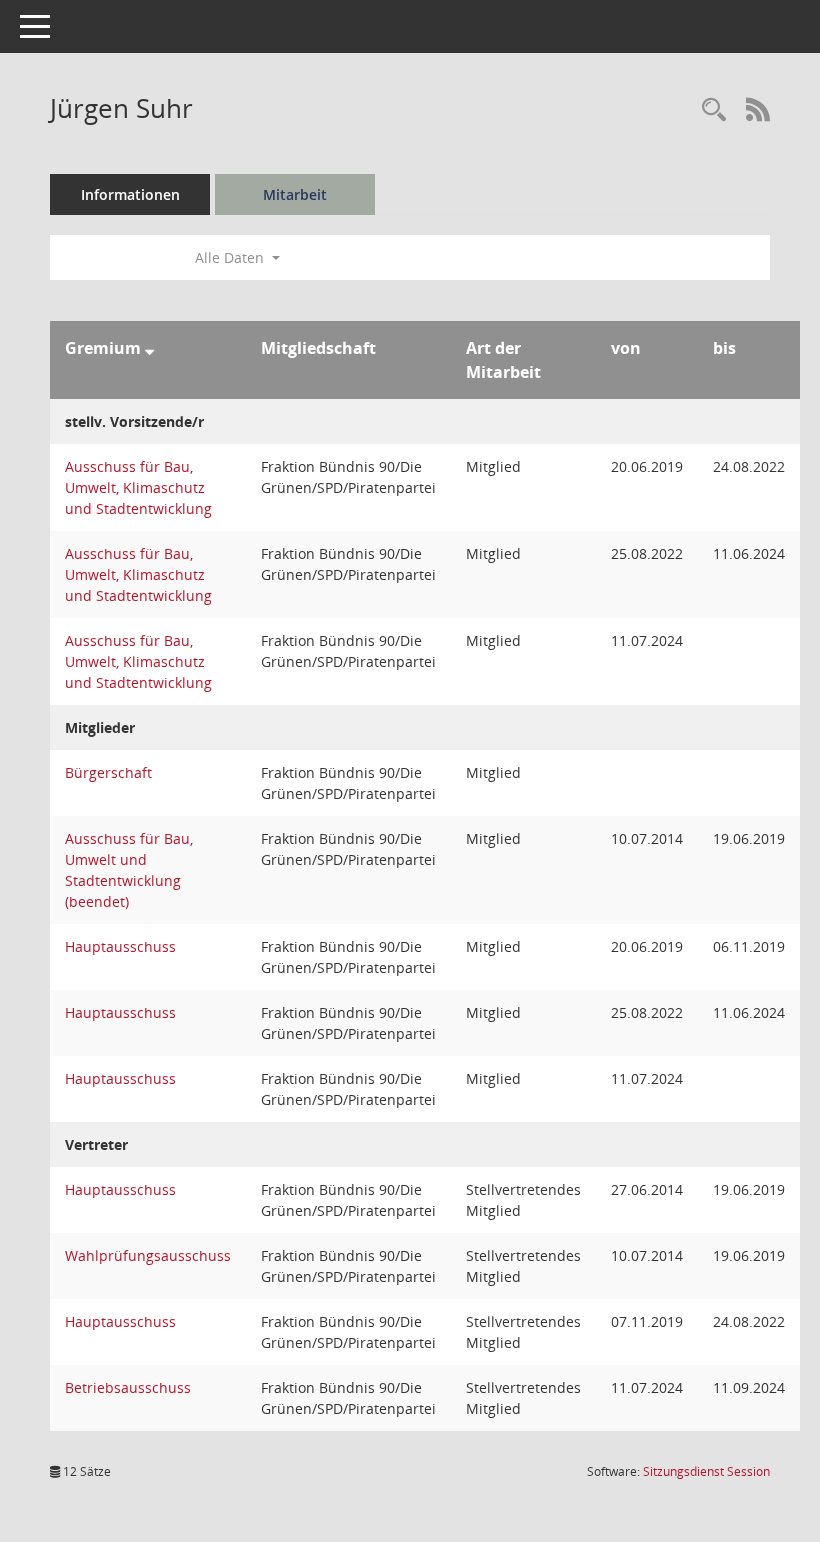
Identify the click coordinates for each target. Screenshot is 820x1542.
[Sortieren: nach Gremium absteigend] (149, 348)
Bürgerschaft (108, 772)
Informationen (130, 194)
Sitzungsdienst (706, 1471)
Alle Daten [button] (231, 257)
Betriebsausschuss (128, 1387)
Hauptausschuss (120, 946)
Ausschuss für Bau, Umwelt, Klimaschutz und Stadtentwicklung (138, 487)
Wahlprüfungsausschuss (148, 1255)
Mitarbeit (295, 194)
